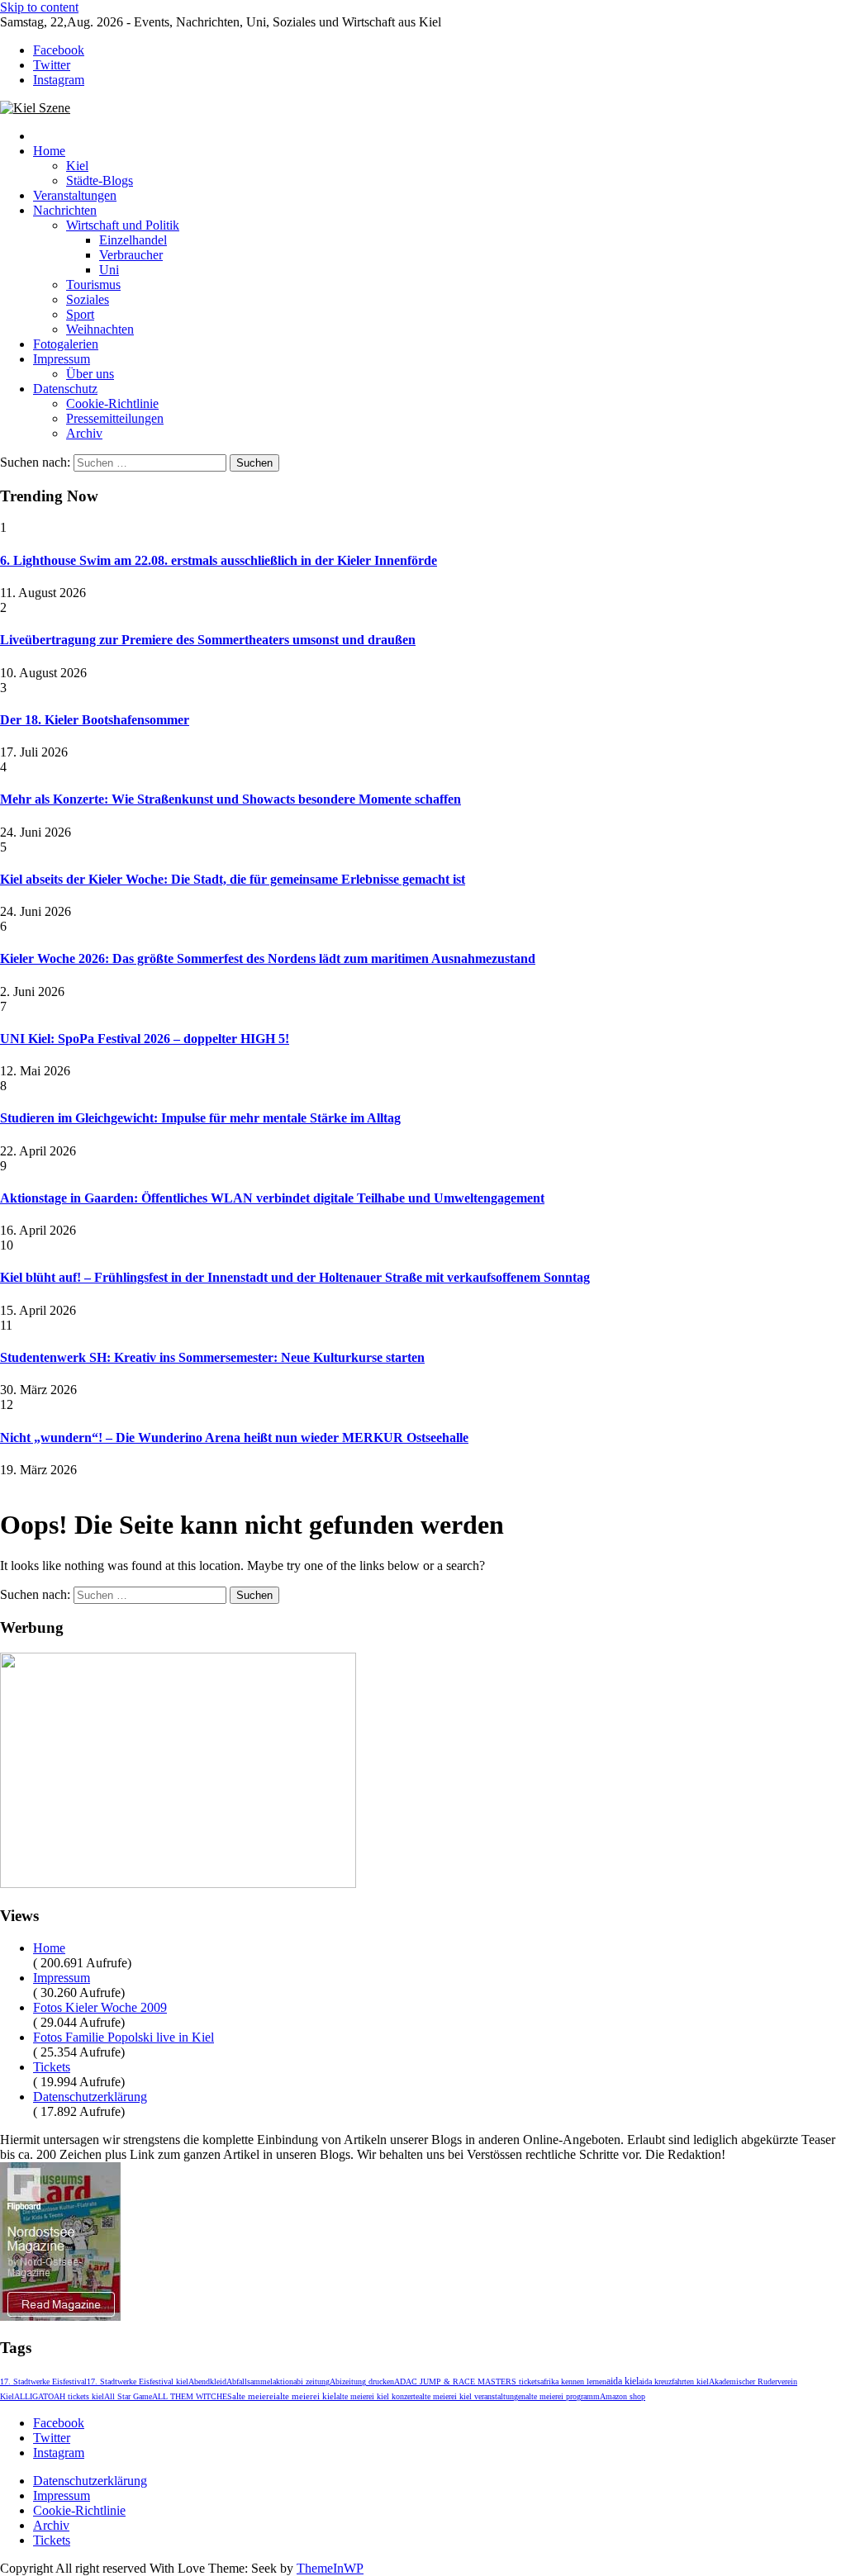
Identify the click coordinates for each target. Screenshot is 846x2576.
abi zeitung (311, 2381)
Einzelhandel (133, 240)
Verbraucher (131, 255)
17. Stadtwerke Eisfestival (43, 2381)
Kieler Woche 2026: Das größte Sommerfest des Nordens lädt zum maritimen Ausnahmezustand (268, 958)
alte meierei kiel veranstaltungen (472, 2396)
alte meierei (254, 2396)
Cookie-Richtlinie (112, 403)
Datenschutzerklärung (90, 2097)
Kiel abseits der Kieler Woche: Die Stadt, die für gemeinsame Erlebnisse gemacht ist (233, 879)
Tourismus (93, 285)
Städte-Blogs (100, 180)
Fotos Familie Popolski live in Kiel (124, 2037)
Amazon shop (623, 2396)
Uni (109, 270)
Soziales (88, 299)
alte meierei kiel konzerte (378, 2396)
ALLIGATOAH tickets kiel (59, 2396)
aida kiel (623, 2381)
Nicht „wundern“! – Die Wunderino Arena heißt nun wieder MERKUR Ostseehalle (234, 1437)
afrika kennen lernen (573, 2381)
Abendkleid (207, 2381)
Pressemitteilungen (115, 418)
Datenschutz (65, 389)
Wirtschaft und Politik (123, 225)
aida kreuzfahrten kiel (674, 2381)
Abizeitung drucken (362, 2381)
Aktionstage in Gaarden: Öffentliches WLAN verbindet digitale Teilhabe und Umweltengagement (272, 1198)
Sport (80, 314)
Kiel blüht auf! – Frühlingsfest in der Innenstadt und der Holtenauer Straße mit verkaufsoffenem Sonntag (295, 1277)
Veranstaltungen (75, 195)
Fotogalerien (66, 344)
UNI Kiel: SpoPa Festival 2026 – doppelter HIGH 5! (145, 1039)
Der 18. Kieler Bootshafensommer (95, 720)
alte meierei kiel (306, 2396)
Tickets (52, 2067)
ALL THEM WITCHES (192, 2396)
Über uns (90, 374)
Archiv (84, 433)
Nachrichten (65, 210)
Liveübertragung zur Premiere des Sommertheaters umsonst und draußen (208, 640)
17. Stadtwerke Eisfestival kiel (138, 2381)
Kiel (77, 166)
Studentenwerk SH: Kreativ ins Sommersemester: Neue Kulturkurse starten (212, 1357)
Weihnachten (100, 329)
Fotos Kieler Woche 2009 (100, 2007)
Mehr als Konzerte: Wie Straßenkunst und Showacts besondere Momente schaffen (231, 799)
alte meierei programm (563, 2396)
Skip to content (39, 7)
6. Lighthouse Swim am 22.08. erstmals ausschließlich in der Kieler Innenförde (219, 560)
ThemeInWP (330, 2568)
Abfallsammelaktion (260, 2381)
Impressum (62, 359)
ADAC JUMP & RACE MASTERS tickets (467, 2381)
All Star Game (128, 2396)
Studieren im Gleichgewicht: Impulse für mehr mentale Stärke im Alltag (200, 1118)
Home (49, 151)
